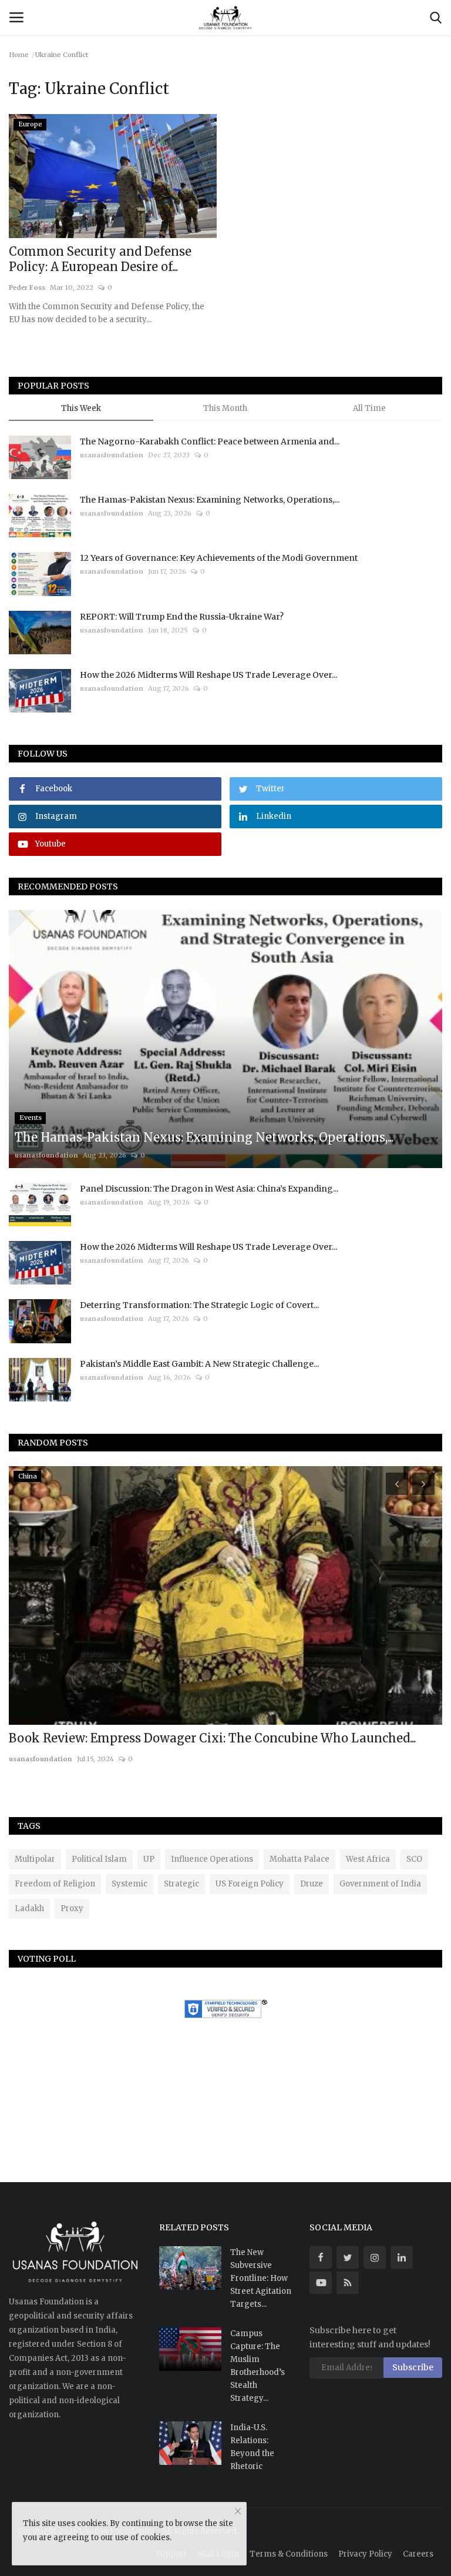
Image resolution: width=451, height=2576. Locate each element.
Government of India (380, 1884)
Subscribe (413, 2367)
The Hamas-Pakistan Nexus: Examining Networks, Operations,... (210, 500)
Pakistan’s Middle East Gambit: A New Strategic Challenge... (199, 1364)
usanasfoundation (112, 455)
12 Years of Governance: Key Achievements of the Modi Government (219, 558)
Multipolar (35, 1859)
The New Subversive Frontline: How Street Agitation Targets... (261, 2278)
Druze (312, 1884)
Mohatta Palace (299, 1859)
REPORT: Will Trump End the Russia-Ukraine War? (182, 617)
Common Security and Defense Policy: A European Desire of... (100, 259)
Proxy (72, 1908)
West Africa (368, 1859)
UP (149, 1859)
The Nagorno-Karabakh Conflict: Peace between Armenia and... (210, 441)
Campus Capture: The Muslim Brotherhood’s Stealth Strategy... (258, 2366)
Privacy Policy (365, 2554)
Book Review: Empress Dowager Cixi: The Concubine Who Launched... (212, 1738)
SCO (414, 1859)
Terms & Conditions (289, 2554)
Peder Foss (27, 287)
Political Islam (99, 1859)
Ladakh (29, 1908)
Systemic (129, 1884)
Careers (418, 2554)
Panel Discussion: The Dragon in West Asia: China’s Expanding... (209, 1189)
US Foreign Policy (250, 1884)
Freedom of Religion (55, 1884)
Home (19, 55)
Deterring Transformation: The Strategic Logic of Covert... (199, 1305)
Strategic (181, 1884)
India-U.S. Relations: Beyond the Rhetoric (252, 2447)
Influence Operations (212, 1859)
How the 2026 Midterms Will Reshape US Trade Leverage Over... (208, 675)
